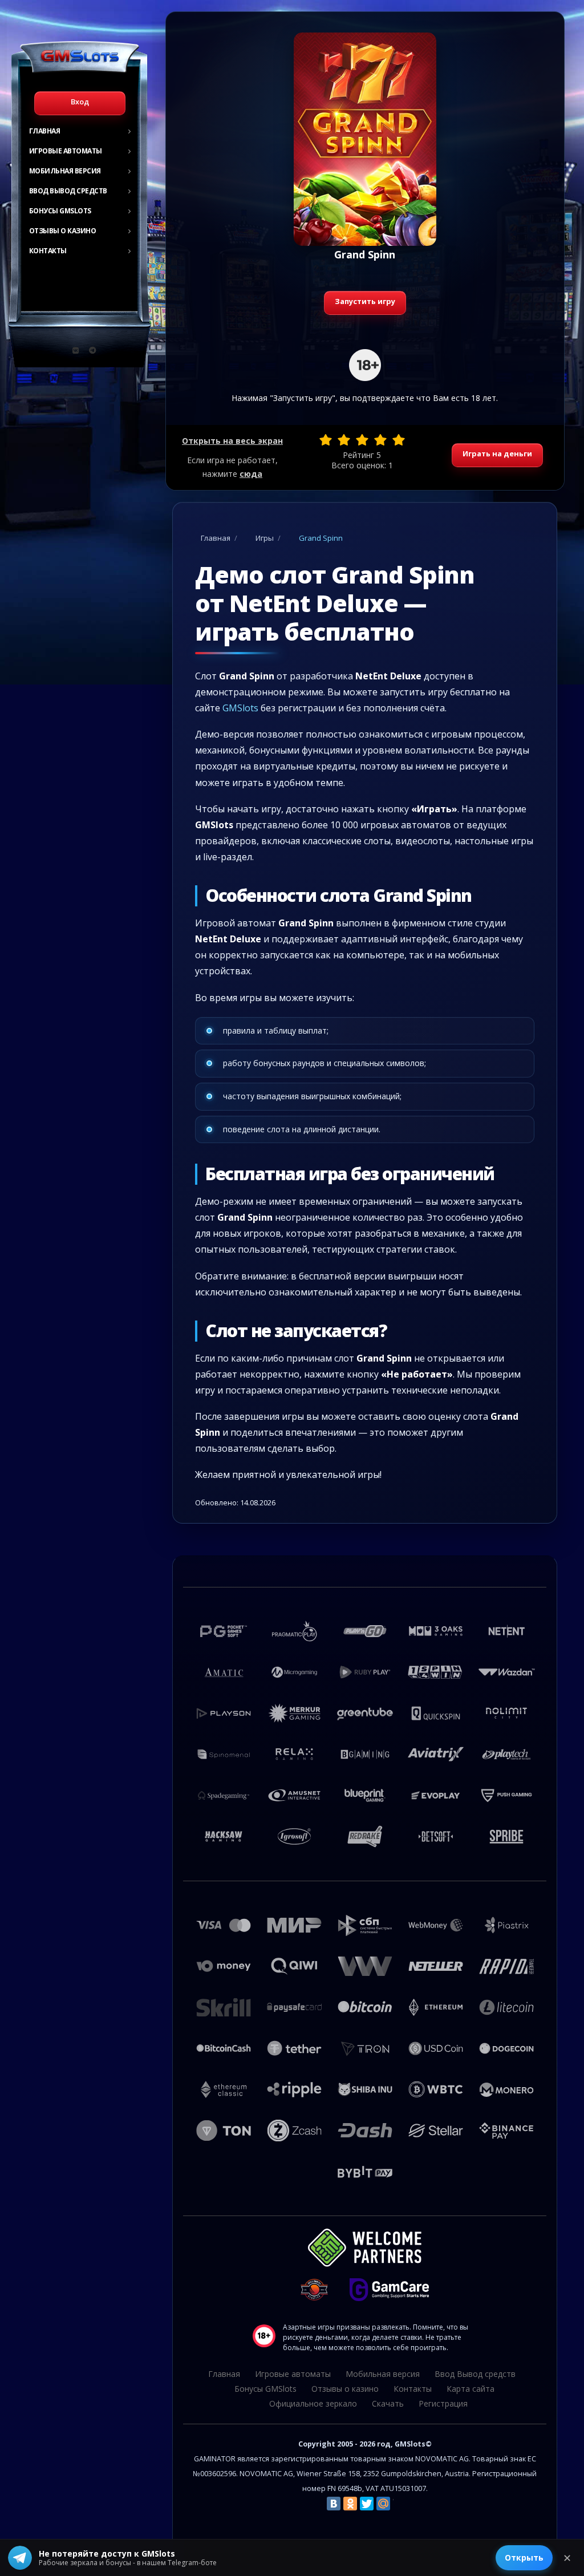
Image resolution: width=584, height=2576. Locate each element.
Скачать (388, 2403)
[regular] (362, 440)
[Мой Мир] (383, 2504)
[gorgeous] (399, 440)
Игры (265, 538)
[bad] (326, 440)
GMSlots (240, 708)
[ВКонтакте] (334, 2504)
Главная (45, 131)
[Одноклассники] (350, 2504)
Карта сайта (471, 2389)
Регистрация (443, 2403)
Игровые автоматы (66, 151)
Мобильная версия (65, 171)
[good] (380, 440)
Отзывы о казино (63, 231)
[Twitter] (367, 2504)
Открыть (524, 2557)
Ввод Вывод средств (68, 191)
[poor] (344, 440)
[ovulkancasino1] (76, 350)
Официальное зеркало (313, 2403)
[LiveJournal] (400, 2504)
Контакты (48, 251)
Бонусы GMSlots (60, 211)
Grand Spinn (321, 538)
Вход (80, 102)
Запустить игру (365, 301)
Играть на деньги (497, 453)
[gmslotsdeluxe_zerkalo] (92, 350)
